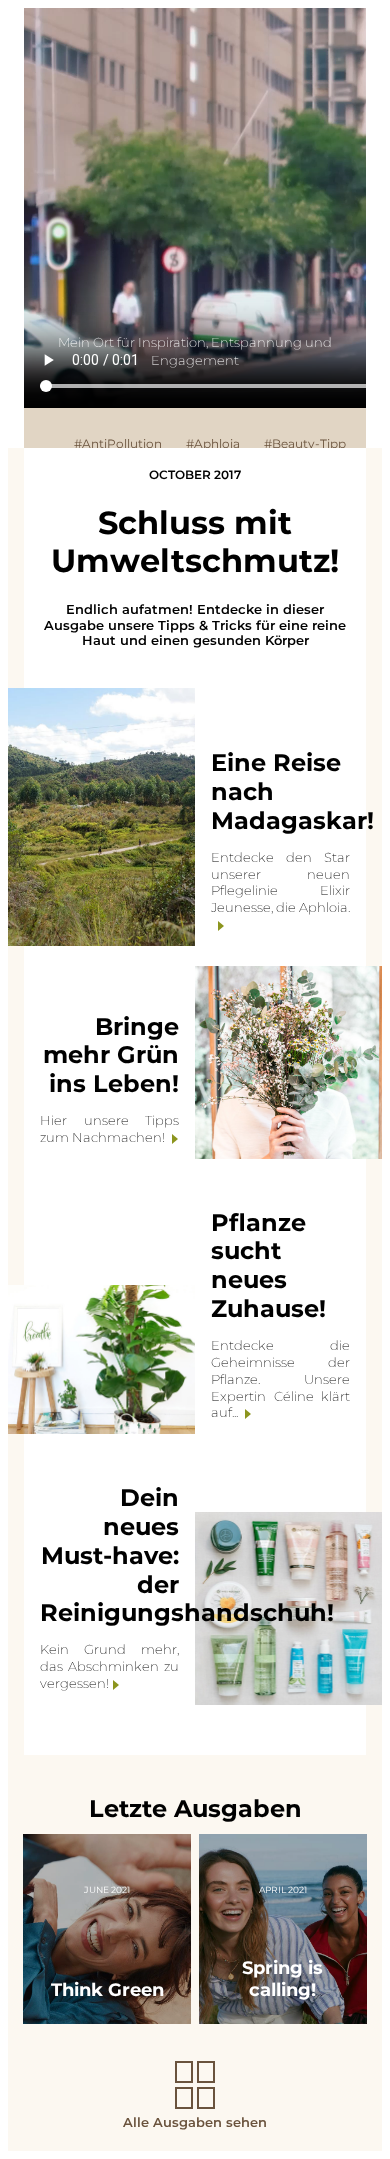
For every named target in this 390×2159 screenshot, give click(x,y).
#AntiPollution (118, 443)
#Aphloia (213, 443)
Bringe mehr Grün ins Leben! (111, 1055)
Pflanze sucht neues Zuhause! (268, 1265)
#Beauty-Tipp (305, 443)
